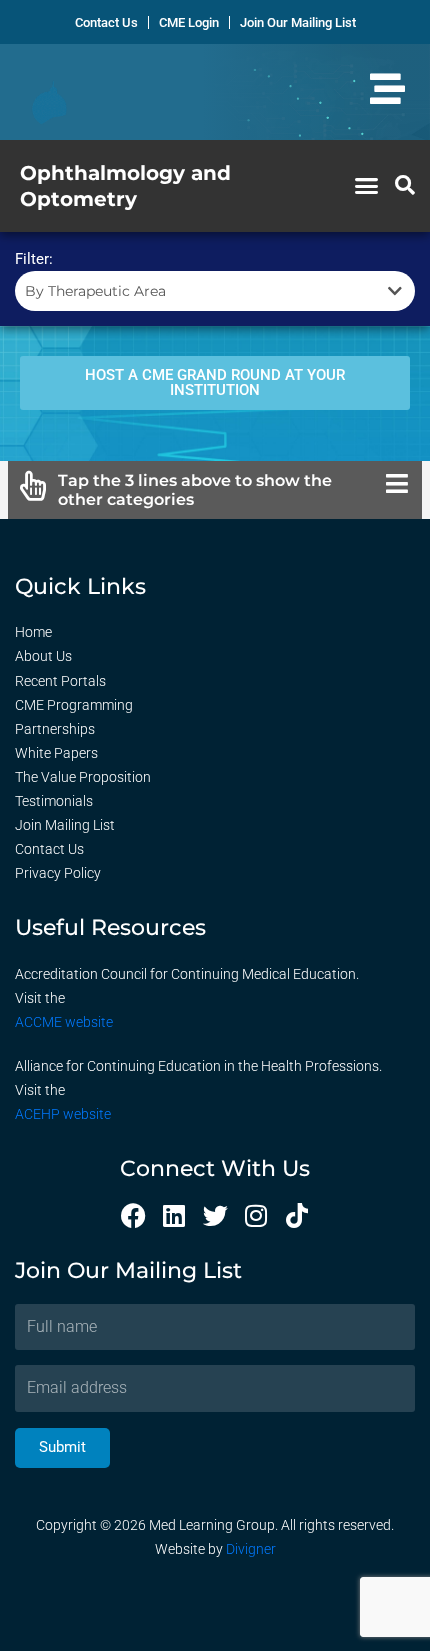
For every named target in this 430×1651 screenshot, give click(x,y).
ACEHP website (63, 1114)
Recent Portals (60, 681)
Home (33, 632)
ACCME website (64, 1022)
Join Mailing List (65, 825)
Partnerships (55, 729)
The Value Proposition (83, 777)
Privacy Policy (58, 873)
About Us (43, 656)
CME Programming (74, 705)
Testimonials (54, 801)
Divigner (251, 1549)
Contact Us (49, 849)
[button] (367, 186)
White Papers (56, 753)
